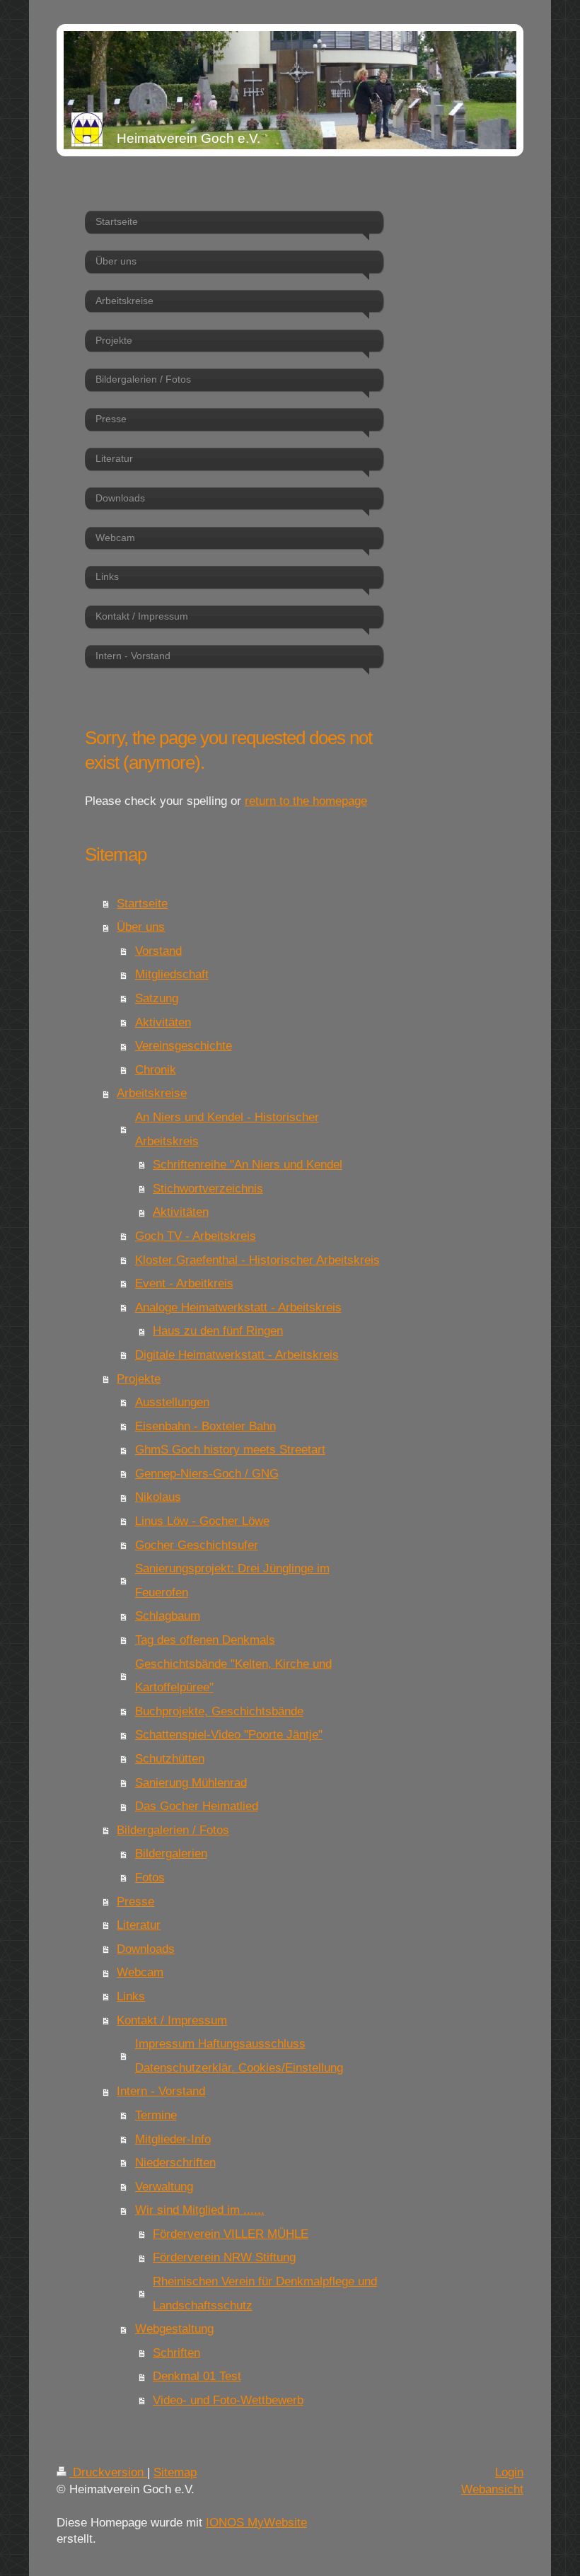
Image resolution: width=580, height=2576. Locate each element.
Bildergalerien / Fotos (173, 1830)
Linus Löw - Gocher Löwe (202, 1521)
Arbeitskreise (152, 1093)
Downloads (146, 1949)
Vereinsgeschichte (184, 1046)
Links (131, 1996)
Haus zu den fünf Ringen (218, 1331)
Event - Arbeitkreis (184, 1283)
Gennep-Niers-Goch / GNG (207, 1474)
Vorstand (158, 951)
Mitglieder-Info (173, 2139)
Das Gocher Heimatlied (197, 1806)
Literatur (139, 1925)
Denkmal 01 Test (197, 2376)
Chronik (156, 1070)
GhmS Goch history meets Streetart (230, 1450)
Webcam (140, 1972)
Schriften (176, 2353)
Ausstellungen (172, 1402)
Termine (156, 2115)
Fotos (150, 1878)
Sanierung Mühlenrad (191, 1783)
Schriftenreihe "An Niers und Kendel (248, 1165)
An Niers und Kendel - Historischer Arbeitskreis (227, 1129)
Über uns (141, 927)
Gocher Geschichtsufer (197, 1545)
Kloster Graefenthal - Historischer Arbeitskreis (257, 1260)
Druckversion (108, 2472)
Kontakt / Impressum (172, 2020)
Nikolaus (158, 1497)
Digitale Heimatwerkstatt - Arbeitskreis (237, 1355)
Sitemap (175, 2472)
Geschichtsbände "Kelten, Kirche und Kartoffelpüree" (233, 1676)
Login (509, 2472)
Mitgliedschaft (172, 974)
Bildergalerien (171, 1853)
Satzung (157, 998)
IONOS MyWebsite (256, 2523)
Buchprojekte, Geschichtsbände (219, 1711)
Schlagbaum (168, 1616)
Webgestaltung (174, 2329)
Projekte (139, 1379)
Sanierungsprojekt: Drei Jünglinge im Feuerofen (232, 1580)
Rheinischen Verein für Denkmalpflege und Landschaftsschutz (265, 2293)
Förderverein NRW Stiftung (224, 2257)
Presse (135, 1902)
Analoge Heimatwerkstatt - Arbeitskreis (238, 1307)
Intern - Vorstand (161, 2091)
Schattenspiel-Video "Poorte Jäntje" (229, 1735)
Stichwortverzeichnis (208, 1189)
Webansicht (492, 2489)
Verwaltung (164, 2187)
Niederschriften (175, 2163)
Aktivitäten (163, 1022)
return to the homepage (306, 801)
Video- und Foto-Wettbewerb (228, 2400)
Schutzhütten (170, 1759)
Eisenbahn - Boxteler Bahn (205, 1426)
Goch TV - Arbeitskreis (196, 1236)
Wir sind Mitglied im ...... (200, 2210)
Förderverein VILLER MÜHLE (231, 2234)
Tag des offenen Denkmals (205, 1640)
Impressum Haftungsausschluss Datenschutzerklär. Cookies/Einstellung (239, 2056)
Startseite (142, 904)
